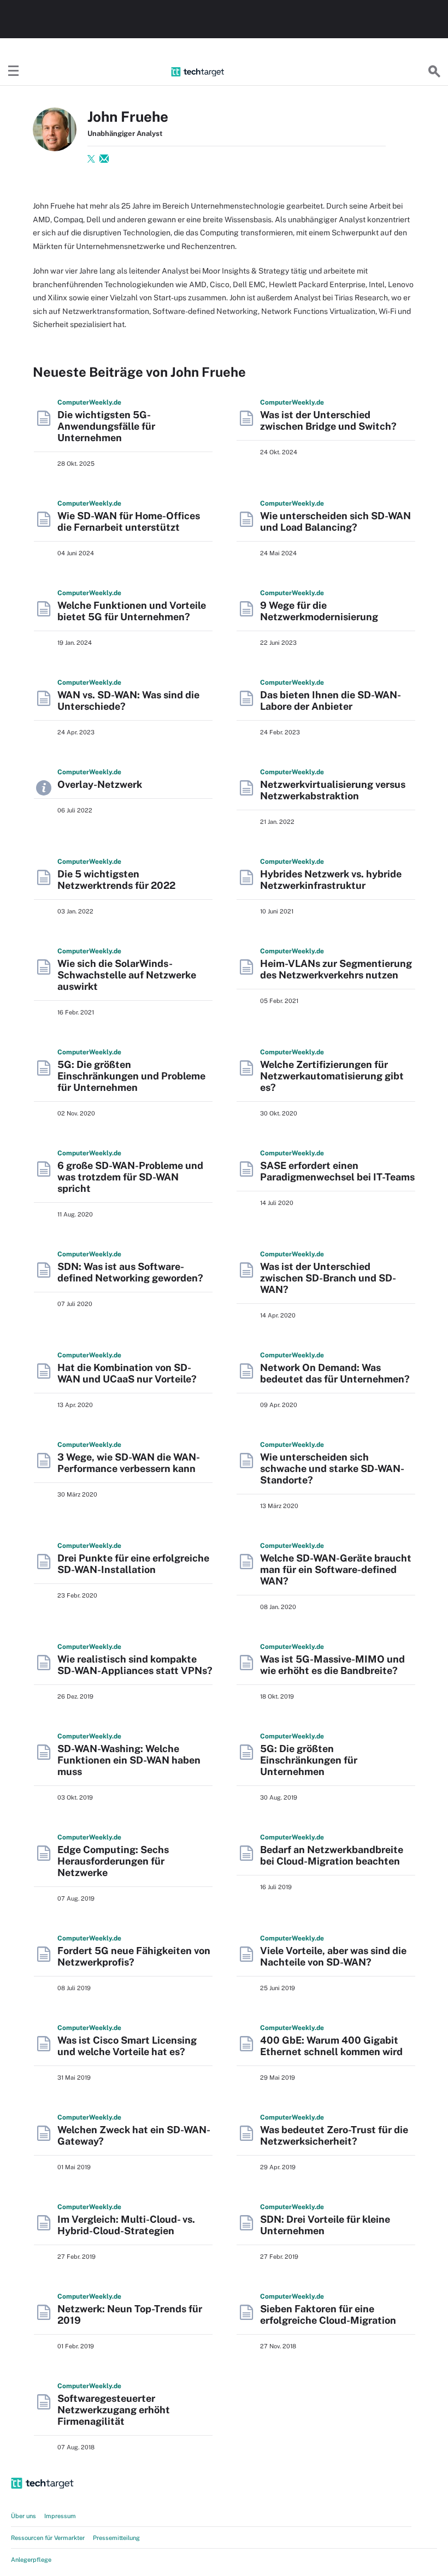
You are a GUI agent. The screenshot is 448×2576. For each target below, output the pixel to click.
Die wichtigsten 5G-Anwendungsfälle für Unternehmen (106, 426)
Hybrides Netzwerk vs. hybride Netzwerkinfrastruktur (331, 880)
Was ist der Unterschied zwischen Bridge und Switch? (328, 420)
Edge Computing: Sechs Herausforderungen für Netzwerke (113, 1861)
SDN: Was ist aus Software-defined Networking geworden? (130, 1272)
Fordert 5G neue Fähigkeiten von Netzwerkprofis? (134, 1956)
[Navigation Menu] (14, 72)
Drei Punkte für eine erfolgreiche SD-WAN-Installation (133, 1564)
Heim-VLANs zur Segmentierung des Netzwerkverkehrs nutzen (336, 969)
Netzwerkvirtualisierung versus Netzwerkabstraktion (333, 790)
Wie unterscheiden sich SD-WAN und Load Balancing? (335, 521)
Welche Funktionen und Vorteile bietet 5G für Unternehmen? (132, 611)
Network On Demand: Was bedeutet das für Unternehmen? (335, 1373)
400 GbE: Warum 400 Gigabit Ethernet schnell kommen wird (331, 2046)
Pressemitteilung (116, 2538)
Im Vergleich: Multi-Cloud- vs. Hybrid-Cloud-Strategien (126, 2225)
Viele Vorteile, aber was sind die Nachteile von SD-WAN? (333, 1956)
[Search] (434, 72)
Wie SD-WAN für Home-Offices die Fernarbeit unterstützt (129, 521)
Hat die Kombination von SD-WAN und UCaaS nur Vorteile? (127, 1373)
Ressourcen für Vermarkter (48, 2538)
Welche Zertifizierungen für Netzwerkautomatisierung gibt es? (332, 1076)
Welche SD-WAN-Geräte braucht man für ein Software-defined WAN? (336, 1569)
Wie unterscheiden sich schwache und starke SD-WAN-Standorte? (332, 1468)
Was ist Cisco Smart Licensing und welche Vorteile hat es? (127, 2046)
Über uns (23, 2516)
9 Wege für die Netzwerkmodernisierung (319, 611)
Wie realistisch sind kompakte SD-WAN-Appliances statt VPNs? (135, 1665)
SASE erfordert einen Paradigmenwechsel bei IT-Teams (337, 1171)
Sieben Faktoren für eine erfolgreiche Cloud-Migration (328, 2314)
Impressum (60, 2516)
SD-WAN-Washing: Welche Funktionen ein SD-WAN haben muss (129, 1760)
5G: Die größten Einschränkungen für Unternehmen (309, 1760)
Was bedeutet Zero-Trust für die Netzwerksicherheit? (334, 2135)
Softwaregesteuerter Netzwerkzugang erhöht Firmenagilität (114, 2410)
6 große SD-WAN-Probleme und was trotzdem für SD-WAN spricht (130, 1177)
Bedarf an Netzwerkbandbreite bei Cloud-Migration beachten (332, 1855)
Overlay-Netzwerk (100, 784)
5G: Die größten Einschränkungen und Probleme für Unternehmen (131, 1076)
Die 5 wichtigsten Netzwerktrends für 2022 (116, 880)
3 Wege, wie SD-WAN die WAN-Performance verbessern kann (129, 1463)
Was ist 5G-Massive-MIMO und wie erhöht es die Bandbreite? (332, 1665)
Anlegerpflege (31, 2560)
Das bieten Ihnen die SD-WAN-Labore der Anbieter (331, 701)
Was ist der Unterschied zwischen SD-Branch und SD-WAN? (328, 1278)
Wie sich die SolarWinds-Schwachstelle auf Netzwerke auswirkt (127, 975)
